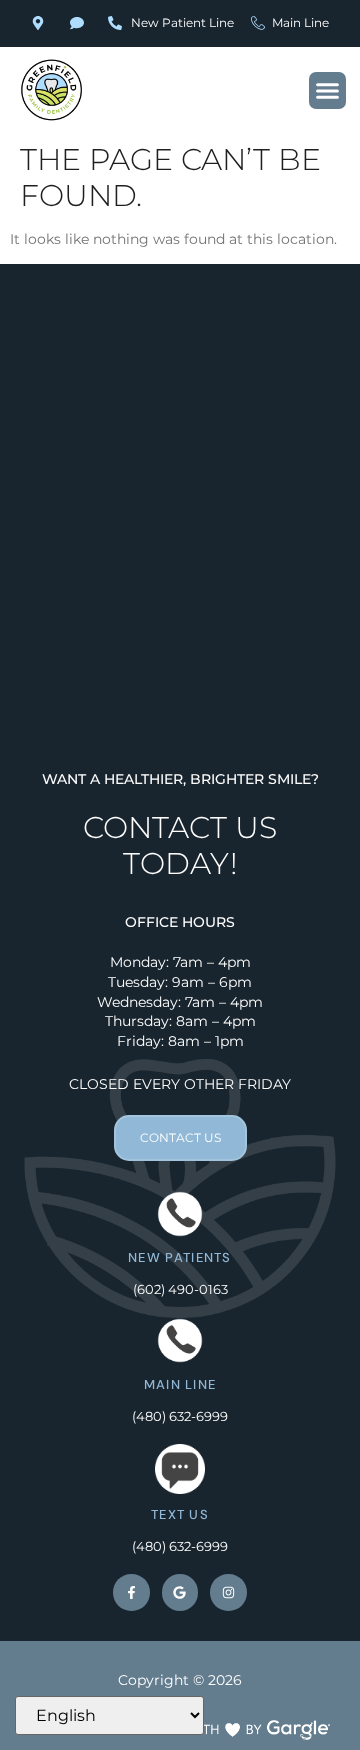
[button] (328, 91)
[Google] (180, 1592)
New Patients (180, 1257)
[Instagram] (228, 1592)
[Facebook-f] (131, 1592)
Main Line (180, 1384)
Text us (180, 1514)
